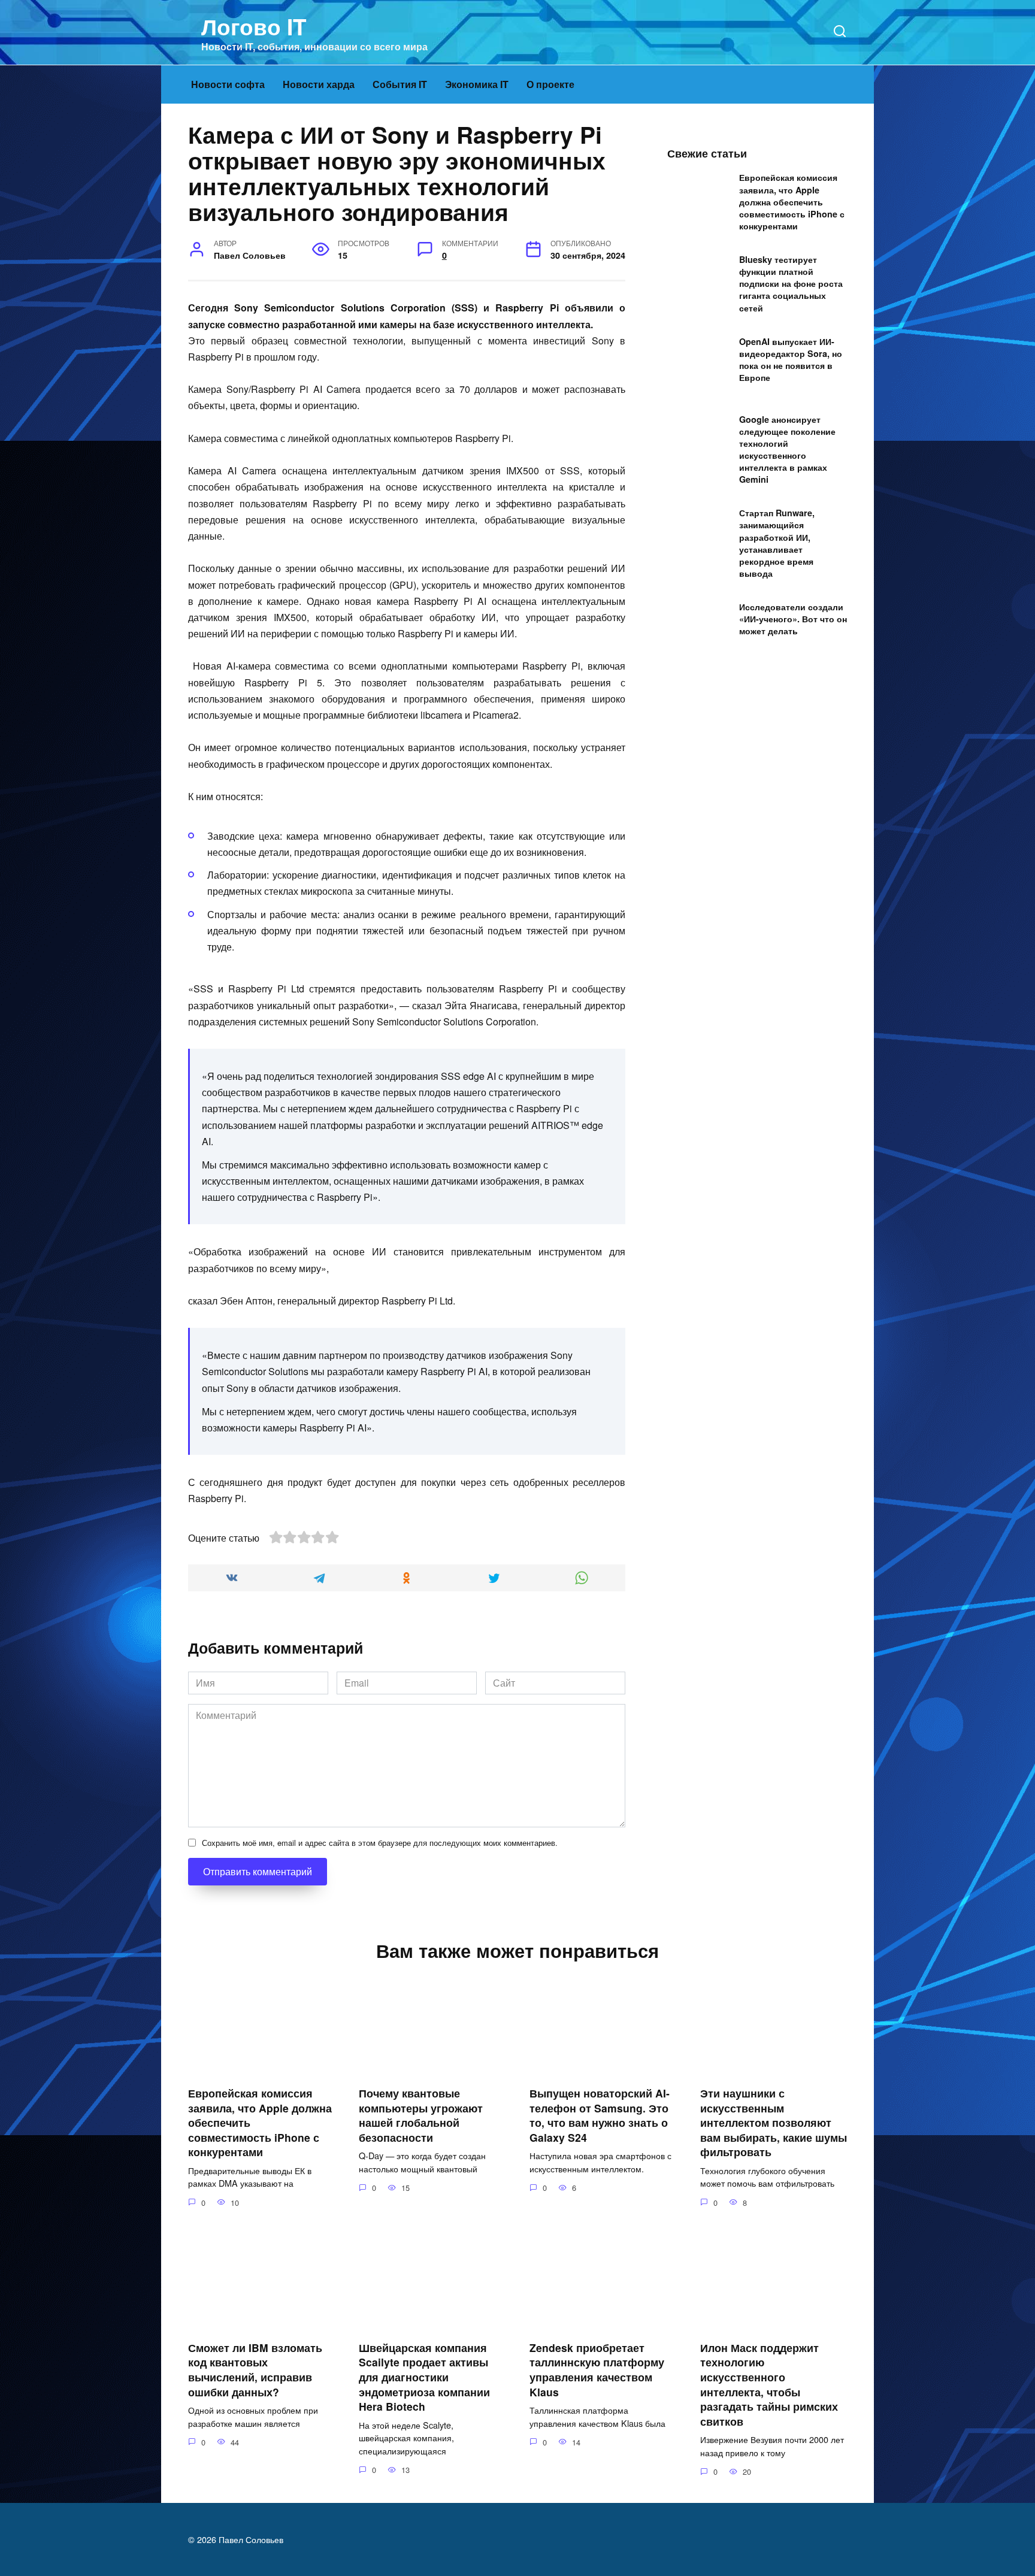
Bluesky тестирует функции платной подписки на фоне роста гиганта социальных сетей (791, 284)
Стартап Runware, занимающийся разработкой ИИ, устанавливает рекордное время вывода (777, 544)
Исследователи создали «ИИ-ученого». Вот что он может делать (793, 619)
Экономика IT (477, 84)
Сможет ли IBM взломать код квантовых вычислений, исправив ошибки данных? (255, 2369)
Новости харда (319, 84)
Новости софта (228, 84)
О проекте (550, 84)
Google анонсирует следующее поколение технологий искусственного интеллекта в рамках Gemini (787, 449)
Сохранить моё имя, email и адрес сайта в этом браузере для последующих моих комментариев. (380, 1843)
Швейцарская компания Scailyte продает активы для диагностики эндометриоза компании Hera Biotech (424, 2377)
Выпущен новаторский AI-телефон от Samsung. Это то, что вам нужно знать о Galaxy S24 (600, 2115)
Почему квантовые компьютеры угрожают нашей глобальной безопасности (421, 2115)
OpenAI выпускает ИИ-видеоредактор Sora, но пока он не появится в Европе (791, 359)
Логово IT (254, 26)
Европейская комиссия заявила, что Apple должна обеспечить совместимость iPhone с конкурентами (792, 202)
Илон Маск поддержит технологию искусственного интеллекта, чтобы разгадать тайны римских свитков (769, 2384)
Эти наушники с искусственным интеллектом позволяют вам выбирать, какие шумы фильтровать (774, 2123)
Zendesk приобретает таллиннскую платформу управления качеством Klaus (597, 2369)
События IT (400, 84)
